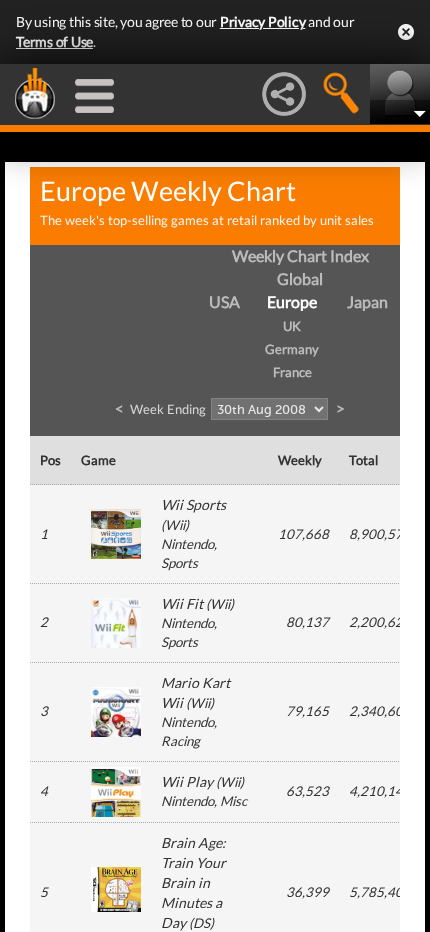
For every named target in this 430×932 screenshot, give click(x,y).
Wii (175, 525)
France (292, 372)
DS (201, 923)
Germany (292, 349)
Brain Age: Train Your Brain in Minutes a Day (193, 882)
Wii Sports (193, 504)
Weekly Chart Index (300, 255)
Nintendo (187, 544)
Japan (367, 301)
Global (300, 278)
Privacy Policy (263, 21)
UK (292, 326)
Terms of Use (54, 41)
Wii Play (187, 781)
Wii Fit (182, 603)
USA (224, 301)
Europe (292, 301)
